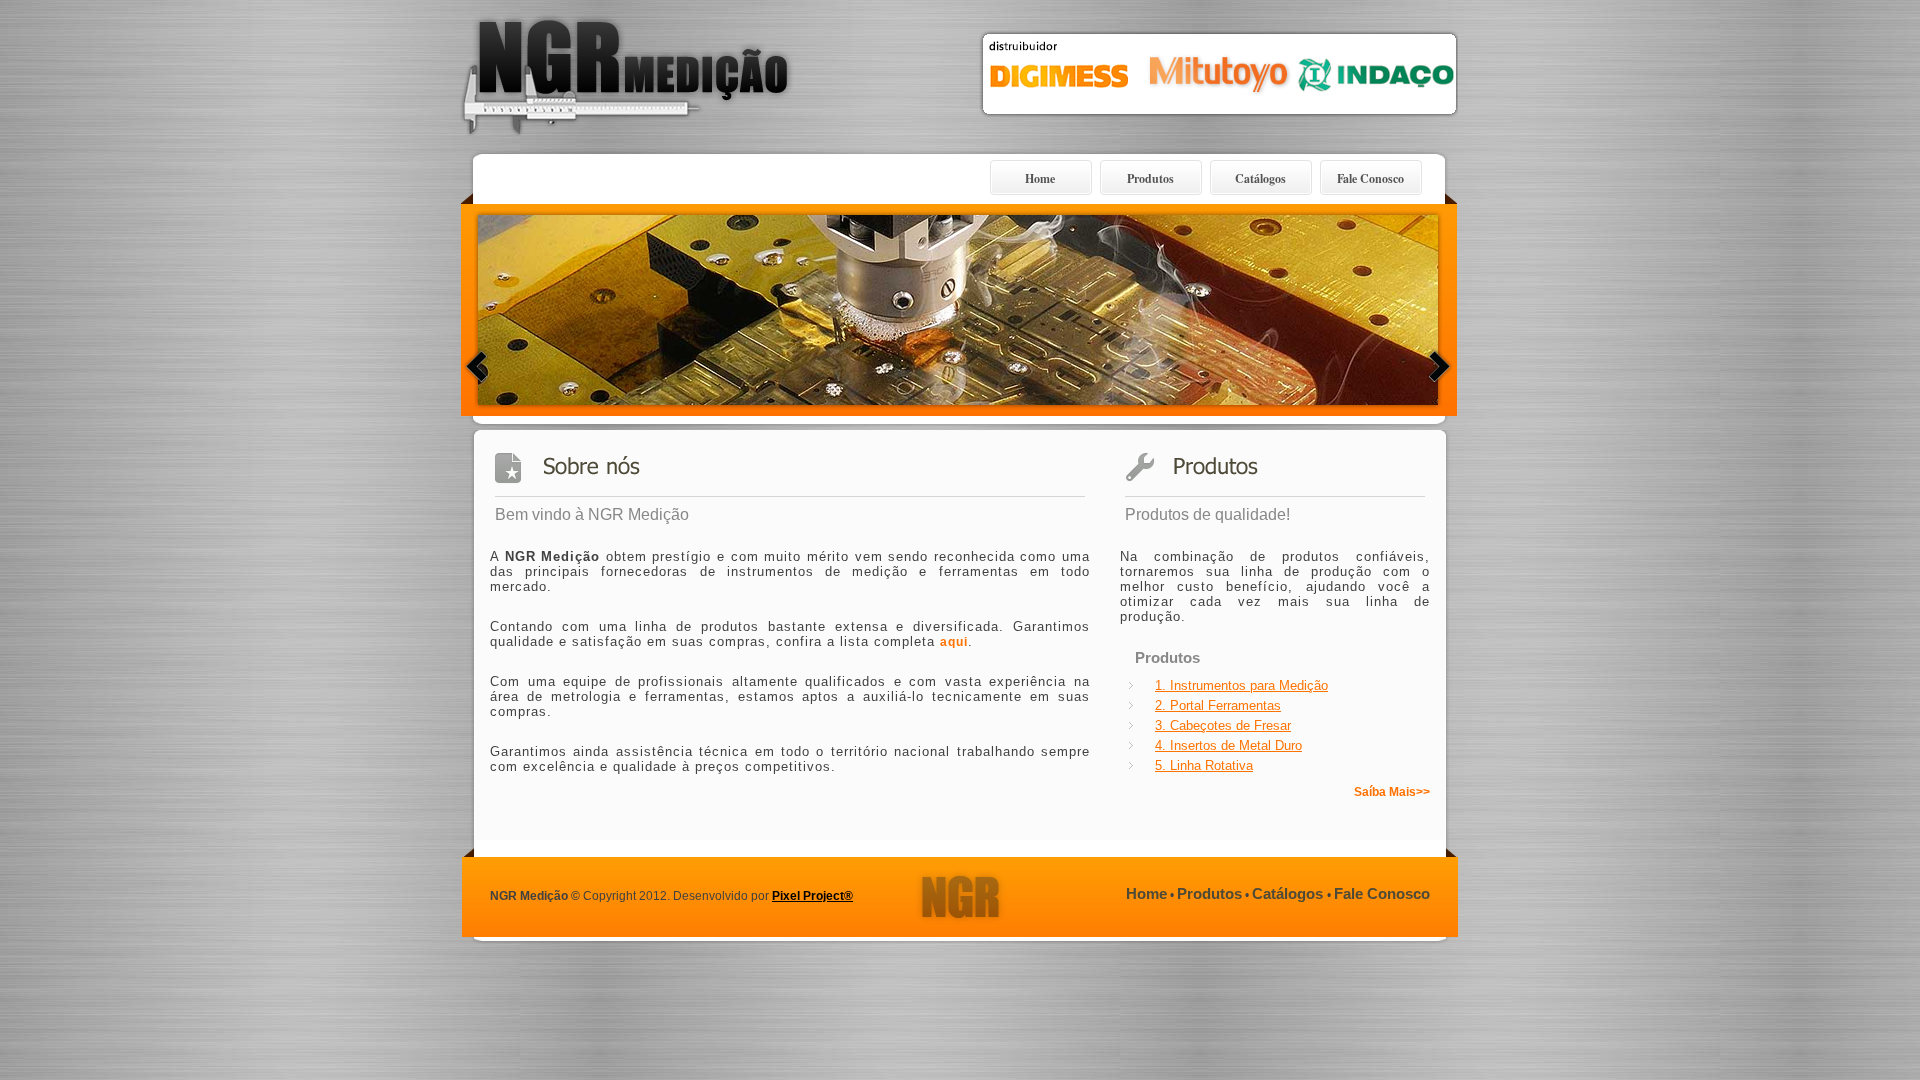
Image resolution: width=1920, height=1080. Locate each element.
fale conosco (1382, 893)
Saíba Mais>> (1392, 792)
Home (1040, 178)
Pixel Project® (812, 896)
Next (1439, 366)
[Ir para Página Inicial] (627, 146)
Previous (476, 366)
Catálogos (1260, 178)
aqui (954, 642)
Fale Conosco (1370, 178)
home (1146, 893)
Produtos (1150, 178)
